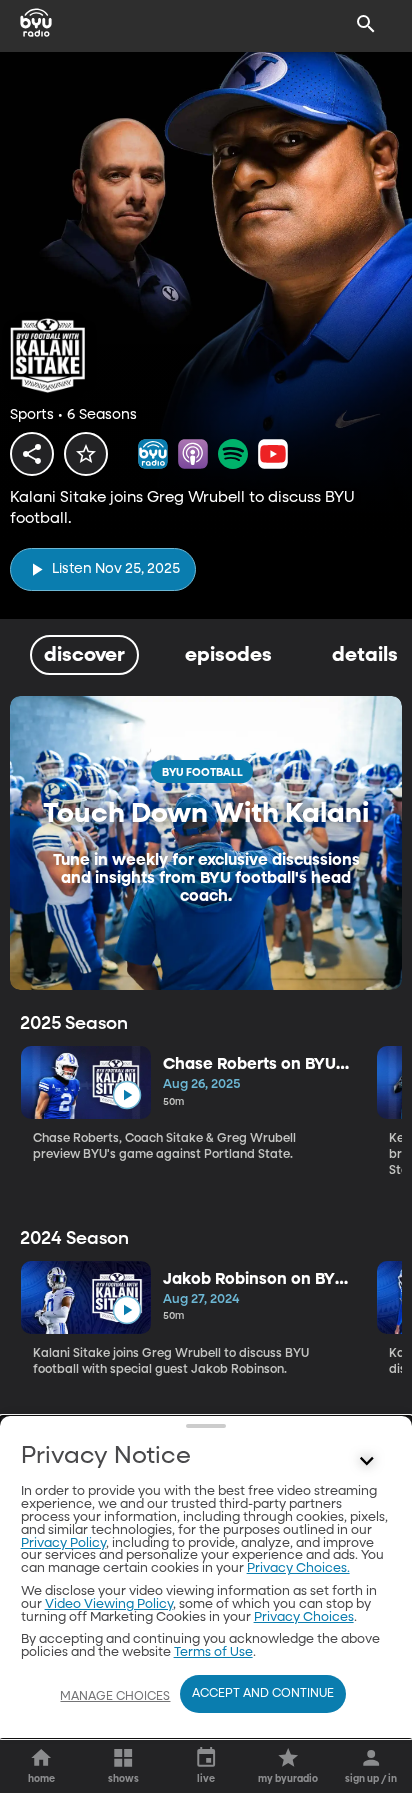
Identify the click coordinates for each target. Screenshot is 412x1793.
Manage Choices (115, 1697)
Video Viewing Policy (109, 1604)
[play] (126, 1095)
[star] (86, 454)
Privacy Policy (63, 1543)
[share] (32, 454)
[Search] (366, 24)
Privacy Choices (304, 1617)
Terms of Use (213, 1652)
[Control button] (366, 1461)
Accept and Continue (263, 1694)
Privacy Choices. (298, 1568)
